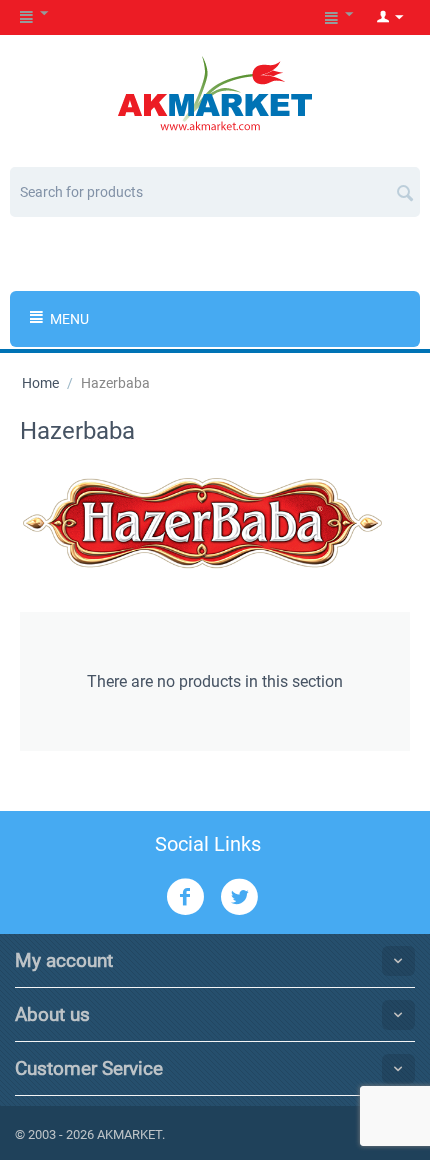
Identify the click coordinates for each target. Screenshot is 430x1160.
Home (40, 383)
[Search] (405, 185)
